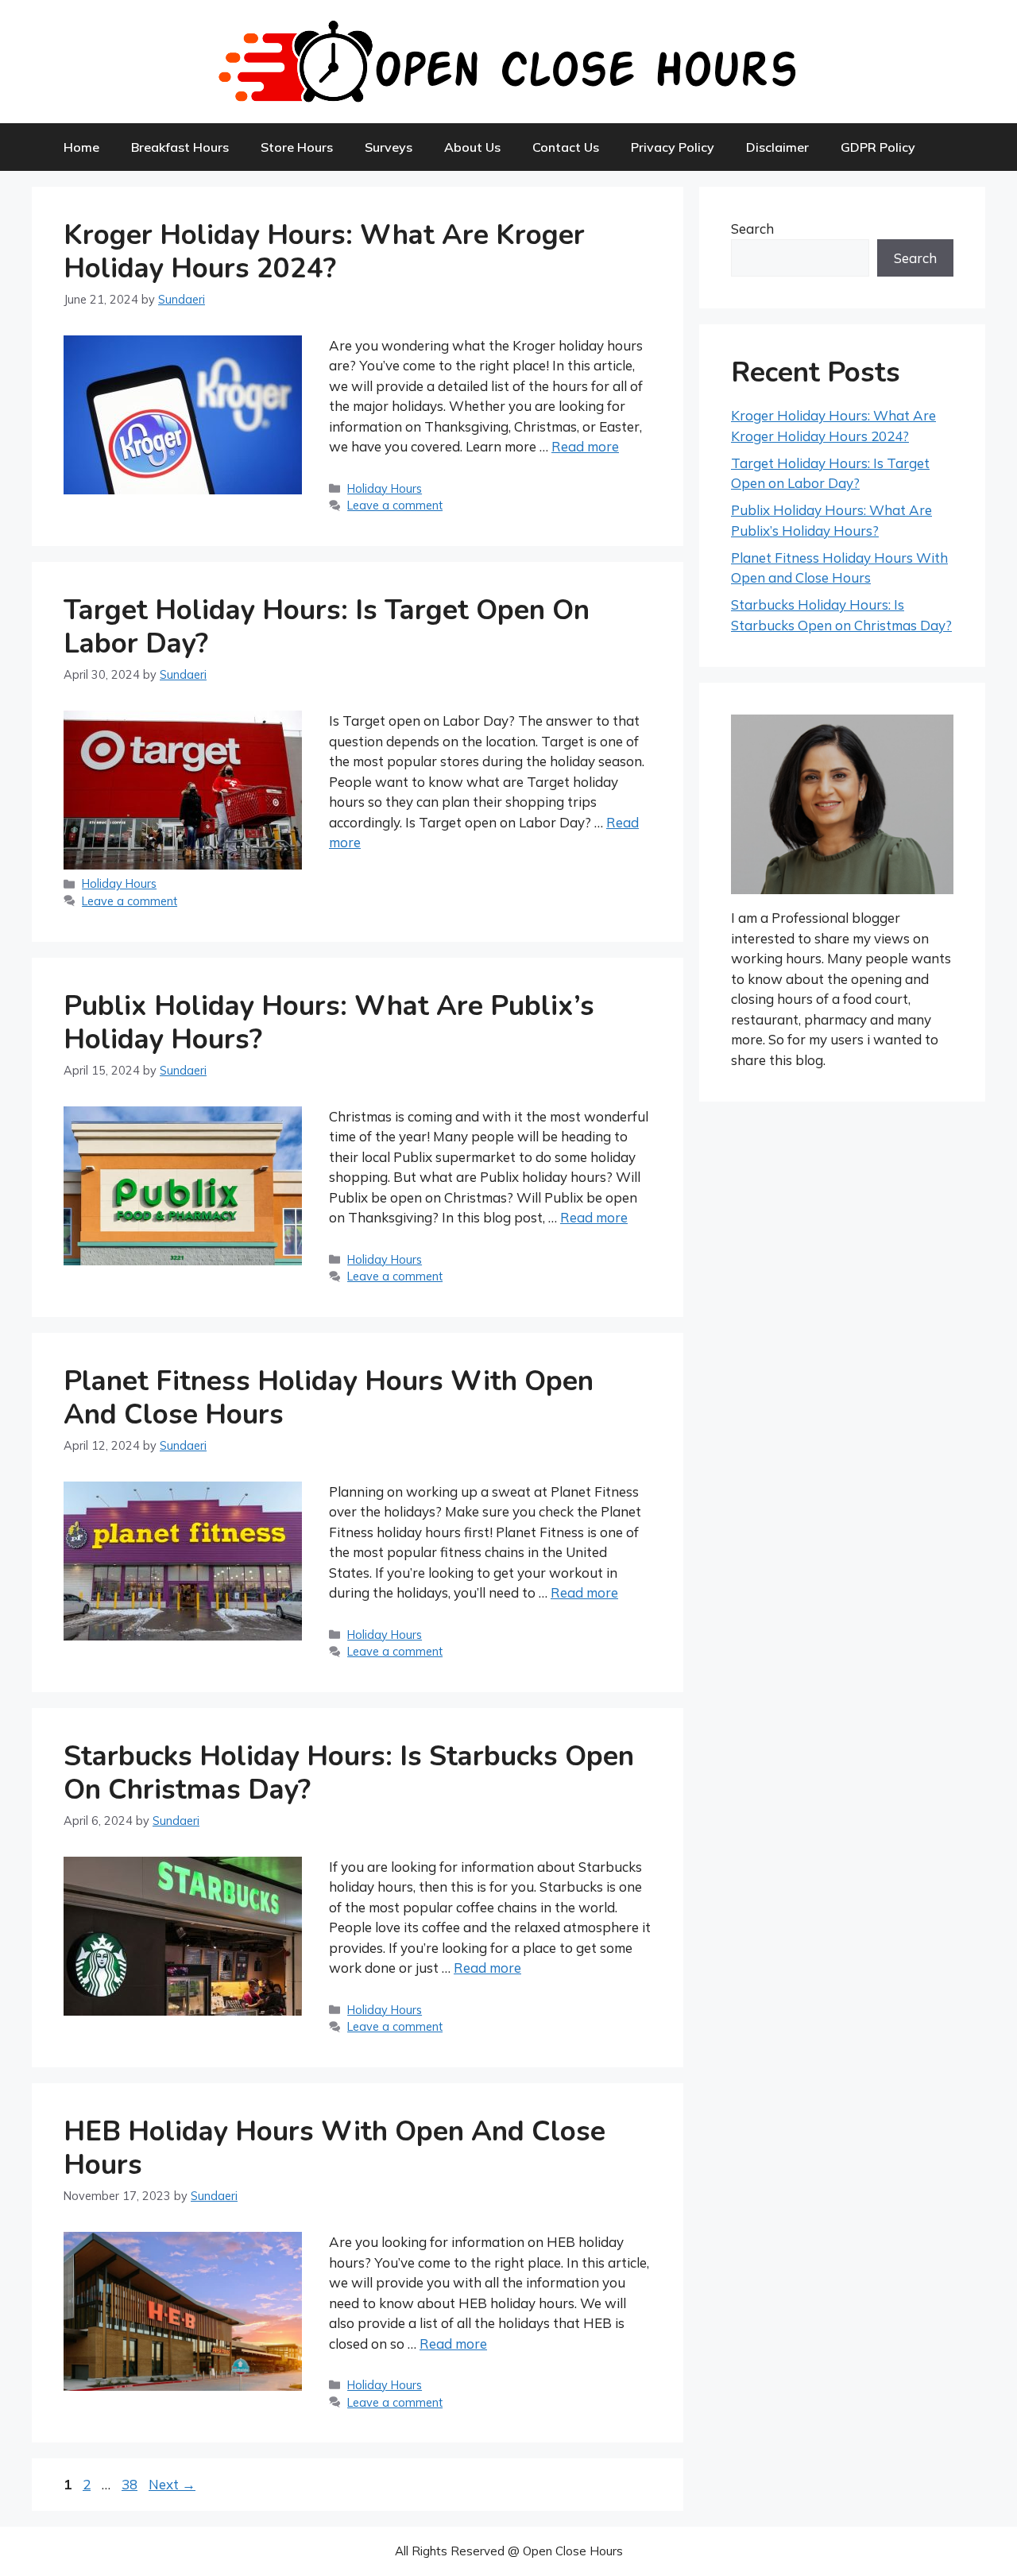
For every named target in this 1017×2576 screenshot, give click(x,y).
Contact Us (566, 147)
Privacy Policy (673, 147)
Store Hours (297, 147)
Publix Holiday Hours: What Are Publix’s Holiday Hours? (329, 1023)
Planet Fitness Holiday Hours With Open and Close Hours (329, 1398)
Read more (585, 446)
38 (131, 2484)
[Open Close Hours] (508, 60)
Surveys (389, 147)
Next (172, 2484)
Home (81, 147)
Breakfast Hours (180, 147)
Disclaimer (777, 147)
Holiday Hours (385, 488)
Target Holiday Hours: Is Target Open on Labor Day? (327, 627)
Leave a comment (395, 505)
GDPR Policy (878, 147)
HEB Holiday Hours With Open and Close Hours (334, 2148)
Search (752, 229)
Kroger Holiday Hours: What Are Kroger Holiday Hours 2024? (324, 252)
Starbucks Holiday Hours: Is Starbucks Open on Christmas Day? (349, 1773)
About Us (472, 147)
